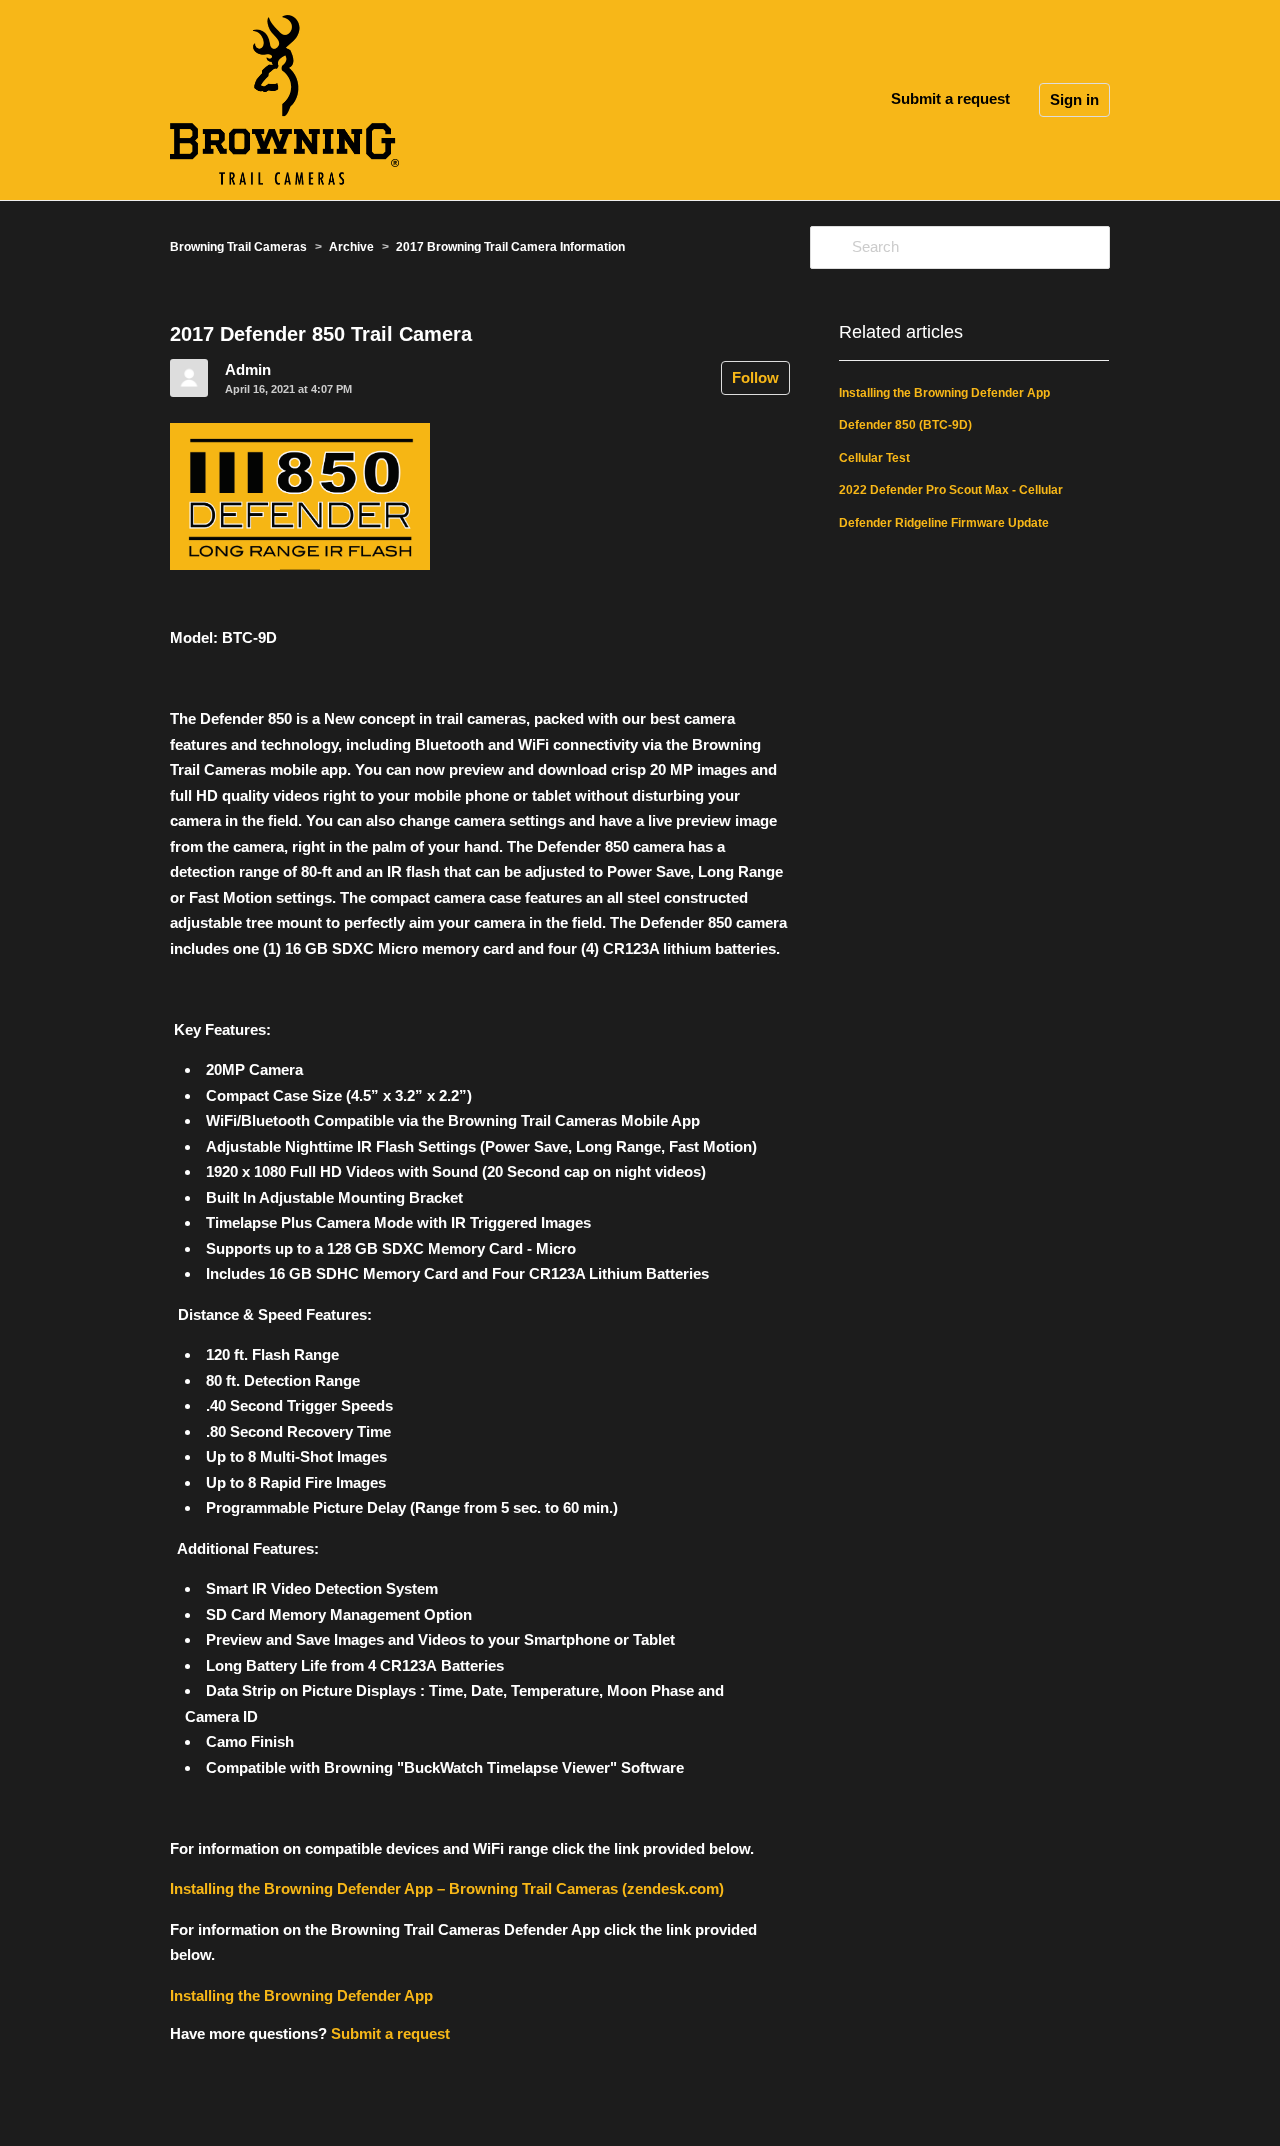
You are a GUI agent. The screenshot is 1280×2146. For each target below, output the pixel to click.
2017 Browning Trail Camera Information (510, 247)
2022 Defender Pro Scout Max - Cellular (951, 490)
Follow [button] (755, 377)
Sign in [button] (1074, 99)
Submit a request (950, 98)
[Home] (284, 98)
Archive (351, 247)
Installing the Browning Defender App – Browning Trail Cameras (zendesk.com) (447, 1888)
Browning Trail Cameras (238, 247)
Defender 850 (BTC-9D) (905, 425)
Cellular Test (874, 458)
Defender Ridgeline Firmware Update (944, 523)
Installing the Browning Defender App (301, 1995)
